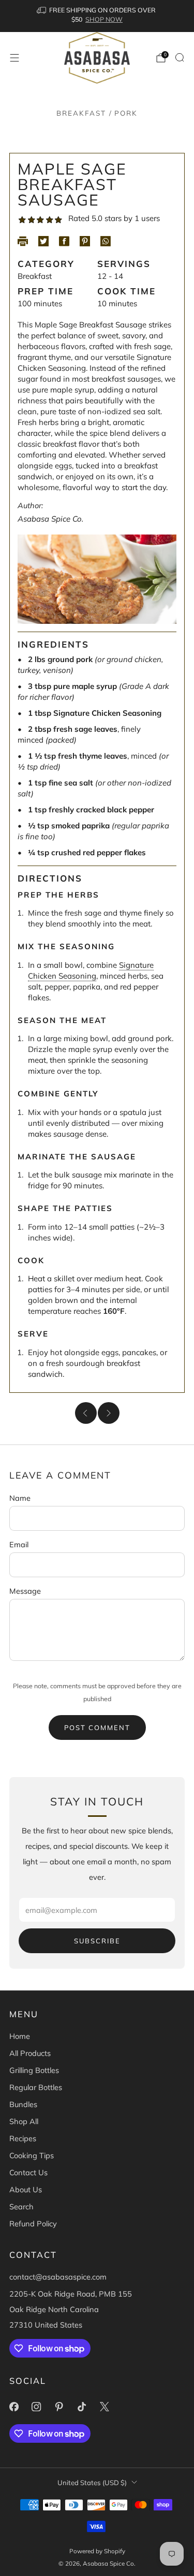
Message (25, 1591)
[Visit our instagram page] (37, 2407)
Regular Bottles (36, 2087)
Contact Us (28, 2172)
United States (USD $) (92, 2483)
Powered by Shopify (97, 2551)
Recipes (23, 2138)
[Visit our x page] (105, 2407)
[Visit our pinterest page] (59, 2407)
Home (20, 2036)
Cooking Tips (32, 2155)
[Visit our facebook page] (14, 2407)
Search (21, 2206)
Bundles (23, 2104)
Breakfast (81, 113)
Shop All (24, 2121)
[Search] (180, 57)
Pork (126, 113)
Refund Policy (33, 2224)
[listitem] (97, 16)
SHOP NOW (104, 19)
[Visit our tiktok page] (82, 2407)
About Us (26, 2189)
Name (20, 1498)
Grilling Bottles (34, 2070)
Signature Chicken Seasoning (91, 970)
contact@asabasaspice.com (58, 2277)
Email (19, 1544)
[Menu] (14, 58)
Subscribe (97, 1941)
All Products (30, 2053)
